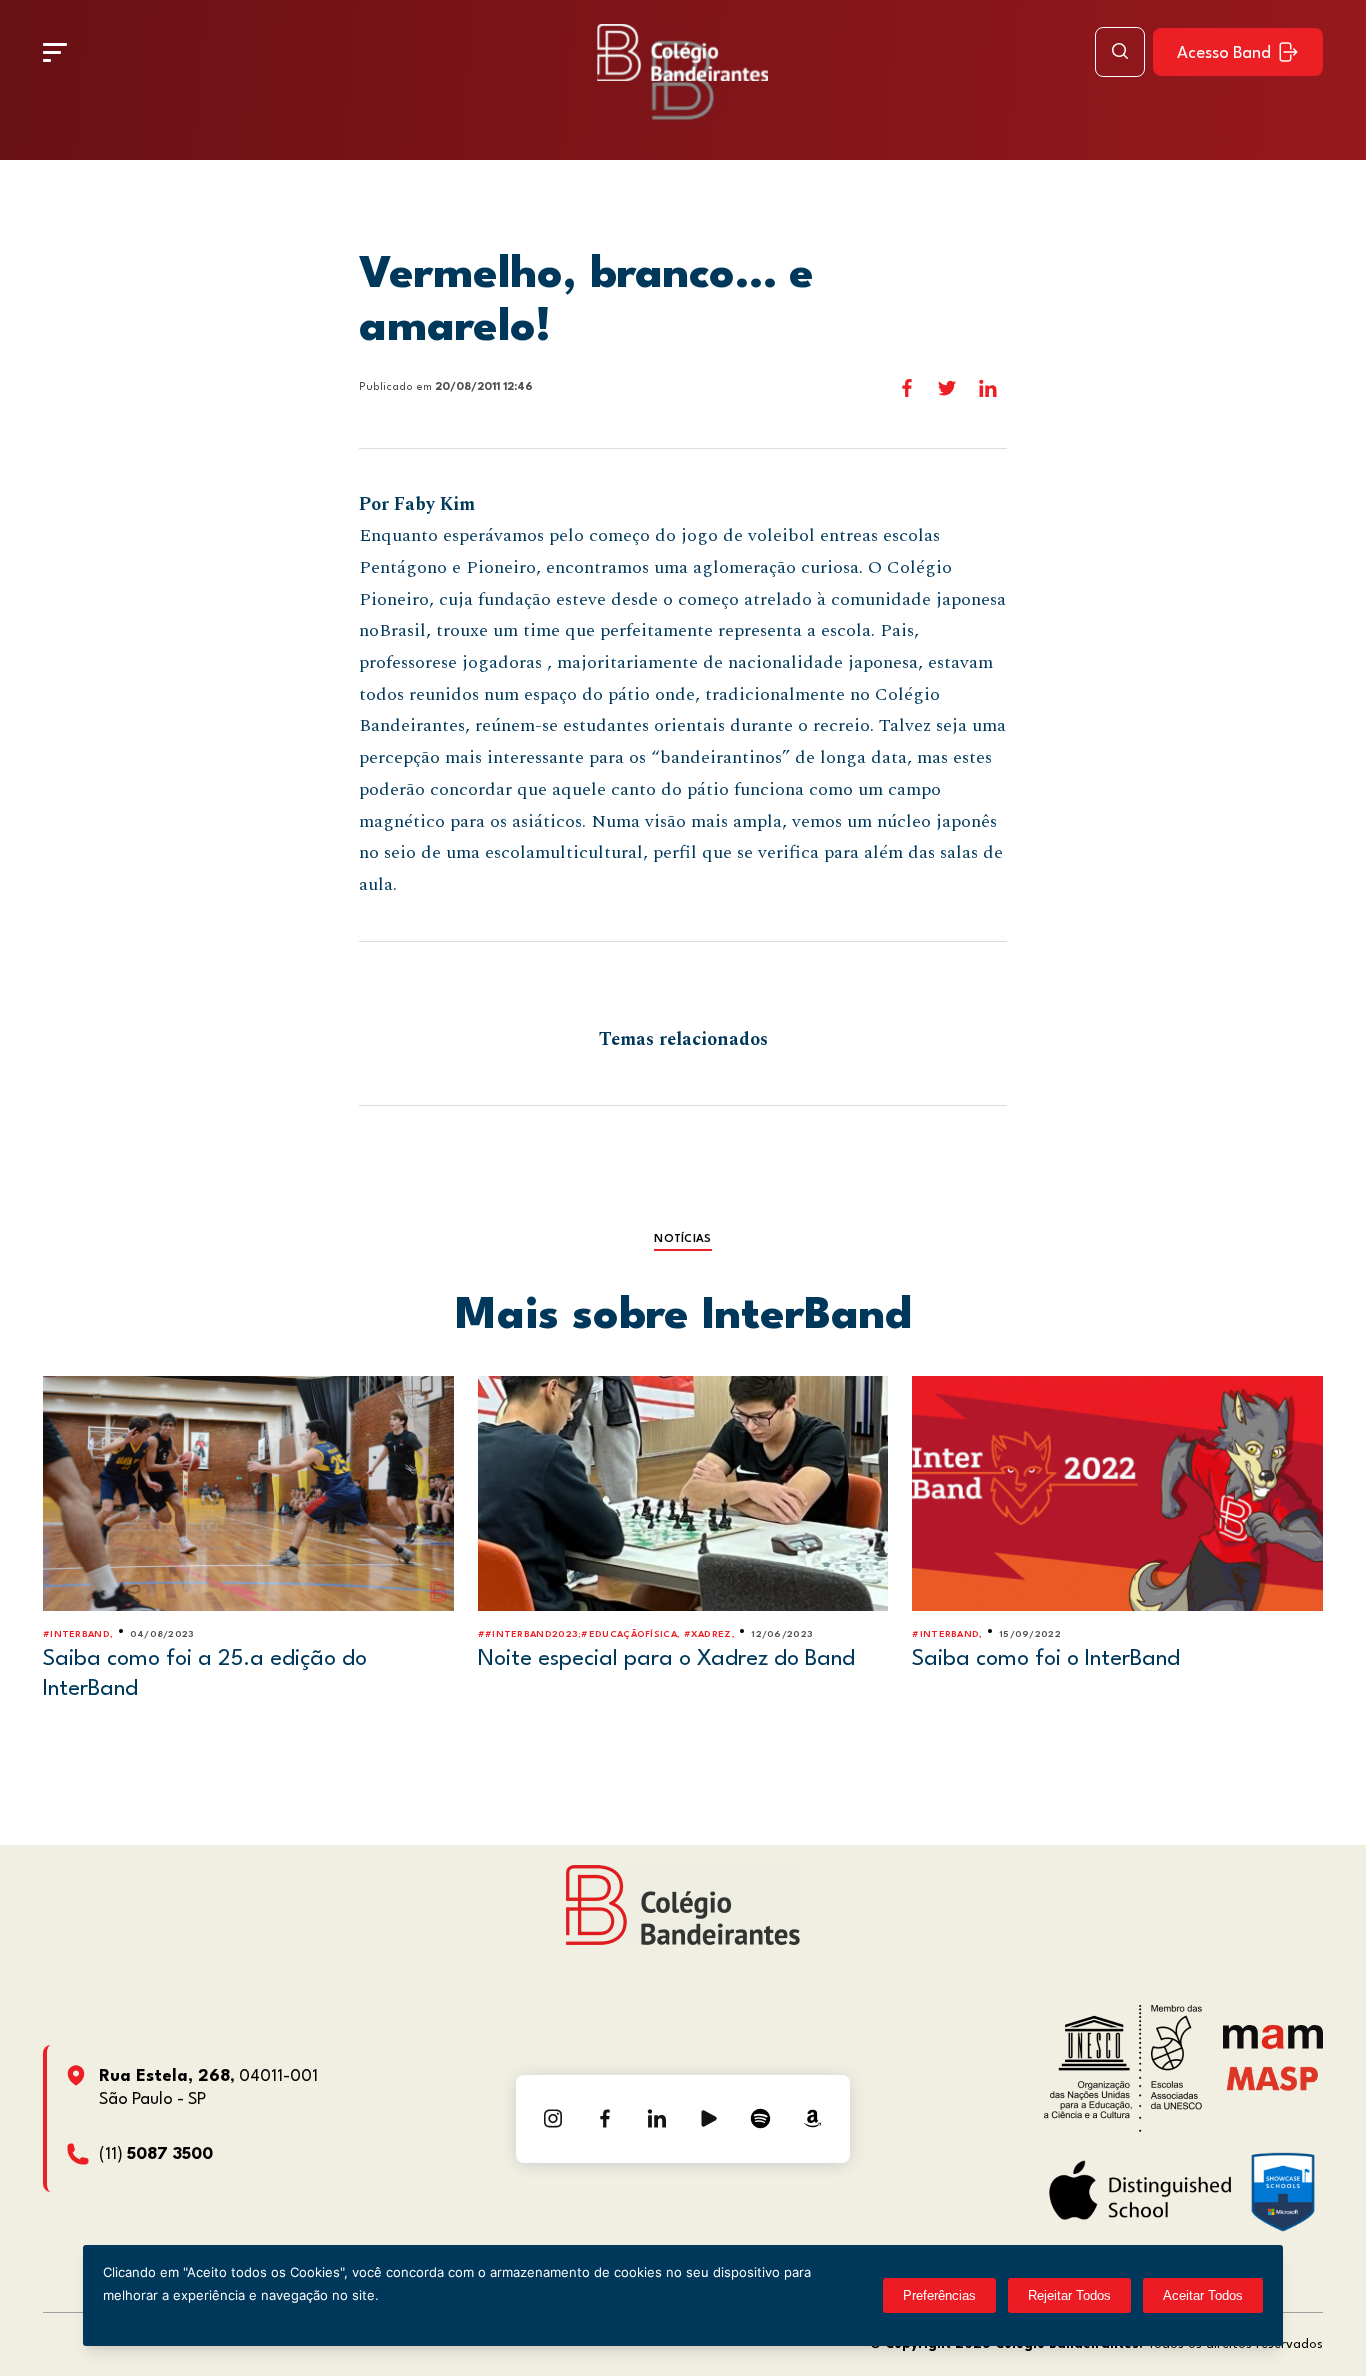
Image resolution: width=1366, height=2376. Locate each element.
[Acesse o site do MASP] (1272, 2077)
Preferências (939, 2295)
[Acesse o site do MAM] (1273, 2044)
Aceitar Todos (1203, 2295)
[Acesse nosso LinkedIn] (657, 2119)
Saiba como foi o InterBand (1046, 1659)
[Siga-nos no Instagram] (553, 2119)
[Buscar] (1120, 52)
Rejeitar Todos (1069, 2295)
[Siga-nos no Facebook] (605, 2119)
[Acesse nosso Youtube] (709, 2119)
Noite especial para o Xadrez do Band (666, 1659)
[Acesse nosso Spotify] (761, 2119)
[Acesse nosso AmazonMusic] (813, 2119)
